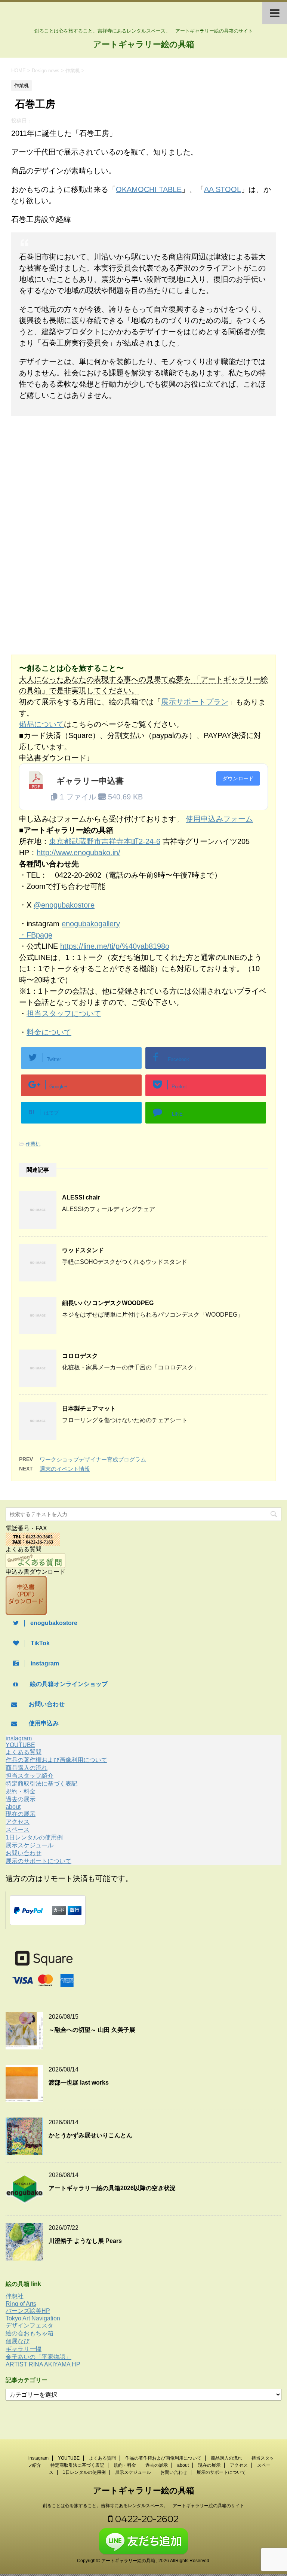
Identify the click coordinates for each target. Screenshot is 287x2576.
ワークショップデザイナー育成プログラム (93, 1459)
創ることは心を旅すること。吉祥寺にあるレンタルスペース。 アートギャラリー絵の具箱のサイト (143, 2506)
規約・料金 (21, 1791)
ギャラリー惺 (24, 2349)
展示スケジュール (30, 1845)
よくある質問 (24, 1752)
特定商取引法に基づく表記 (41, 1784)
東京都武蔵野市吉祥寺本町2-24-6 (105, 841)
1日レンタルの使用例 (34, 1837)
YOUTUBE (20, 1745)
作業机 (33, 1144)
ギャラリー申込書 (90, 781)
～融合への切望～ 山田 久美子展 (92, 2030)
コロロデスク (80, 1356)
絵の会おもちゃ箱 (30, 2333)
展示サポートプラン (195, 702)
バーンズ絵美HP (28, 2311)
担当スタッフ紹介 (30, 1776)
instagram (19, 1738)
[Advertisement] (74, 483)
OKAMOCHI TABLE (149, 189)
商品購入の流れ (27, 1768)
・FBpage (36, 935)
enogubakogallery (91, 924)
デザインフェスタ (30, 2325)
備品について (41, 724)
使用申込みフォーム (219, 819)
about (13, 1807)
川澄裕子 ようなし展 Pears (85, 2241)
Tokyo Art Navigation (33, 2318)
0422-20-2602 (146, 2519)
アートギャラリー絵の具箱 (144, 44)
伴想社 (15, 2296)
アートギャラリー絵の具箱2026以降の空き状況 (112, 2188)
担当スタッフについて (64, 1013)
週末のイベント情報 (65, 1469)
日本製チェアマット (89, 1409)
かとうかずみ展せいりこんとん (90, 2135)
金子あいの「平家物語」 (38, 2357)
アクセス (18, 1822)
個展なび (18, 2341)
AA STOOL (223, 189)
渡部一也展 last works (79, 2083)
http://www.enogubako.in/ (78, 853)
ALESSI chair (81, 1197)
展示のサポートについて (38, 1861)
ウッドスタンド (83, 1250)
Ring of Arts (21, 2304)
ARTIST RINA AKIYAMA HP (43, 2364)
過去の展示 (21, 1799)
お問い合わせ (24, 1853)
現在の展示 (21, 1814)
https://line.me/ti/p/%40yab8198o (115, 946)
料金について (49, 1032)
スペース (18, 1830)
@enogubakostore (64, 905)
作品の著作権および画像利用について (56, 1760)
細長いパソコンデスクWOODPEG (108, 1303)
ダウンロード (238, 778)
